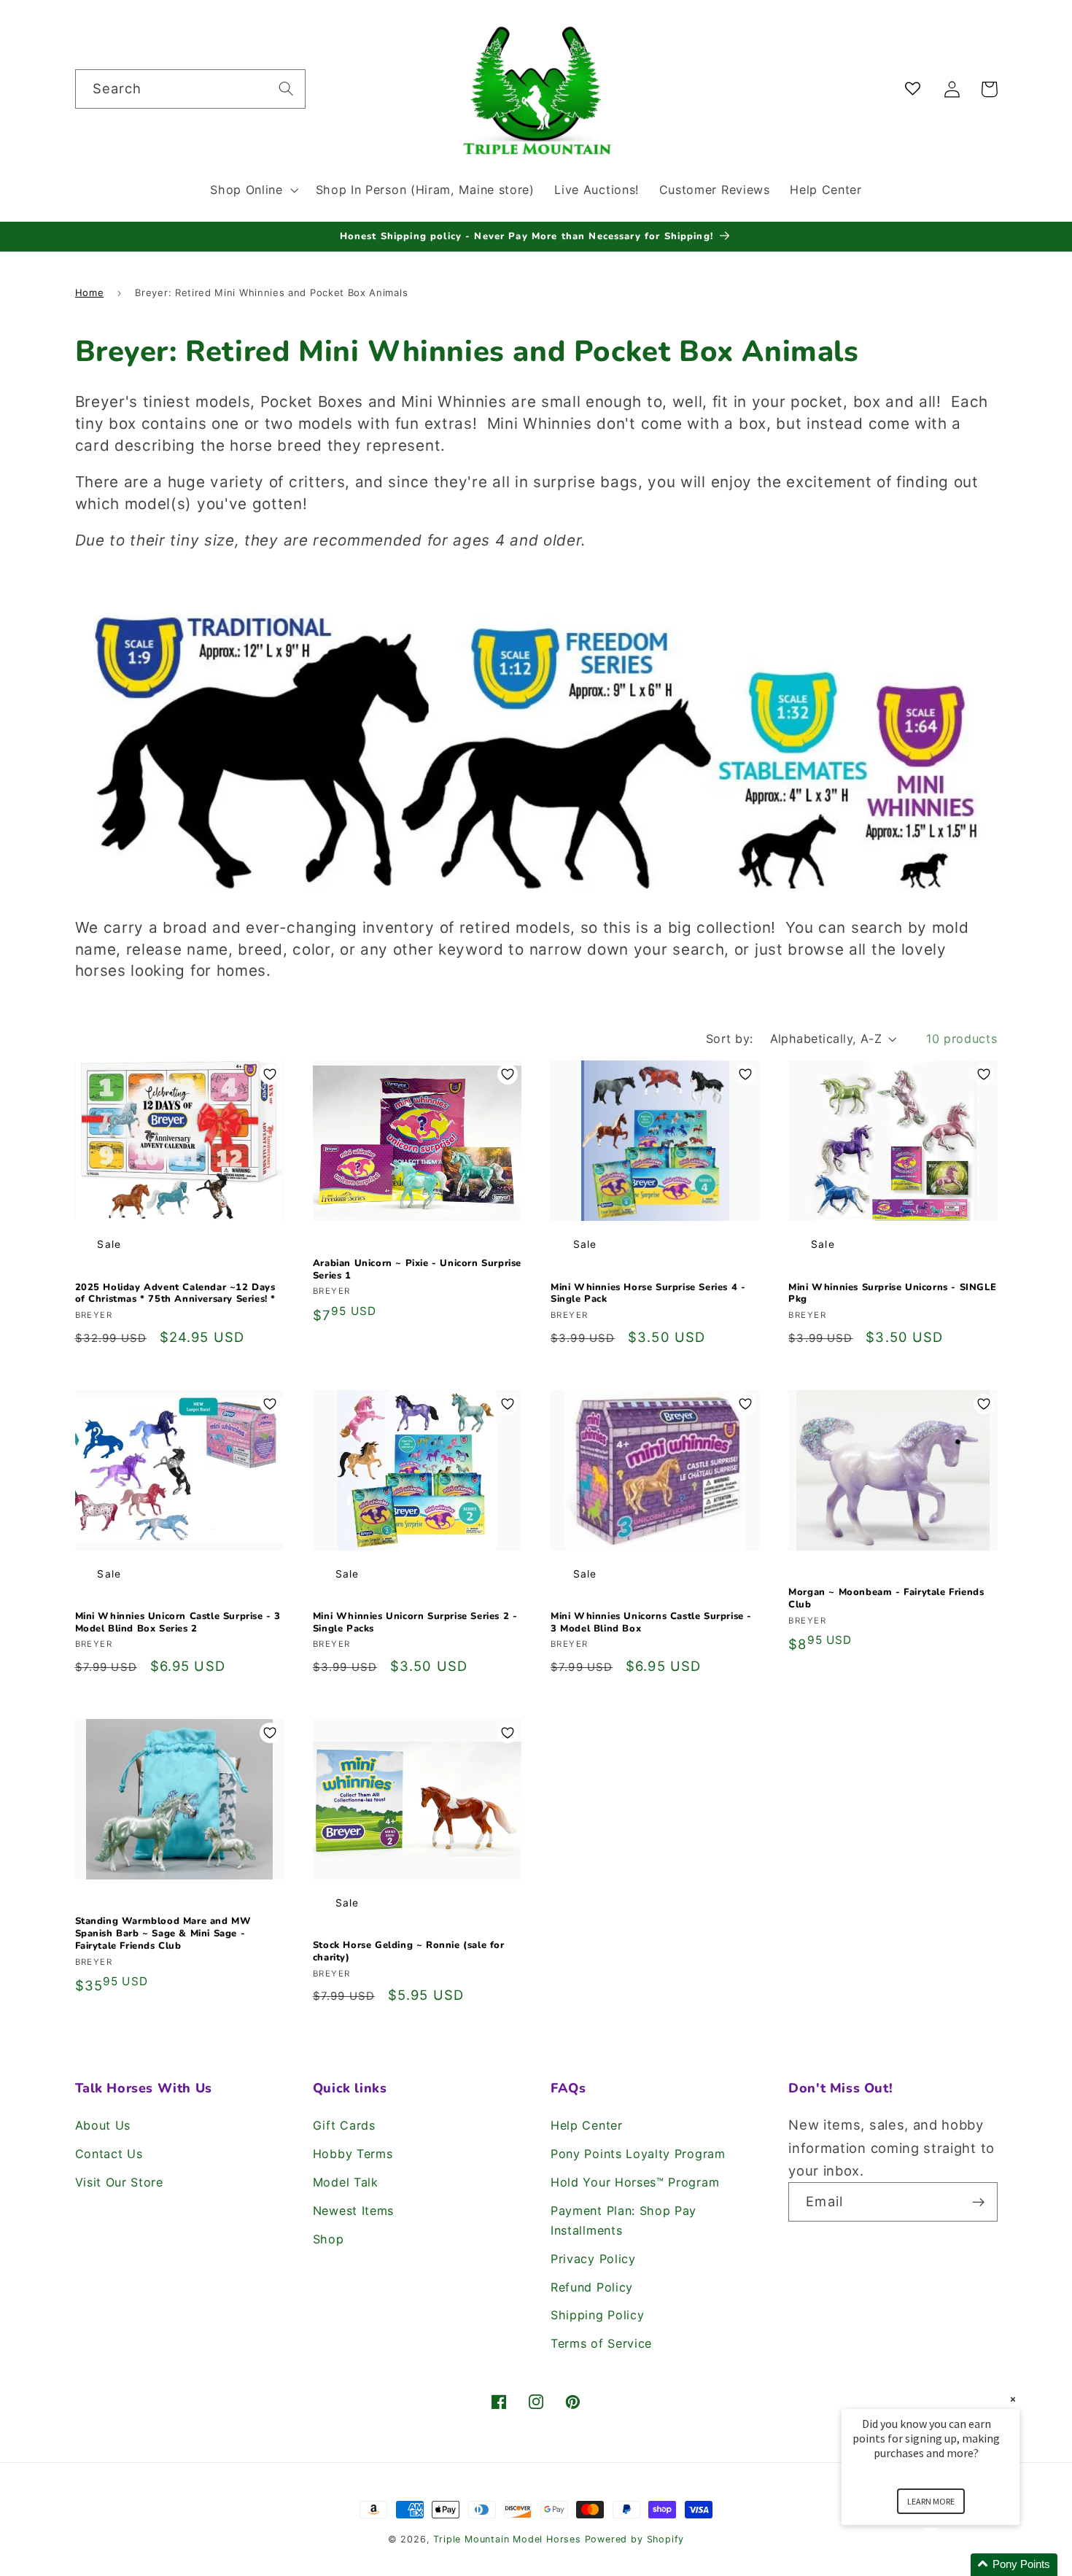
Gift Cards (344, 2125)
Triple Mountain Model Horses (507, 2539)
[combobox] (190, 89)
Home (90, 292)
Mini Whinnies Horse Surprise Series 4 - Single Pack (648, 1294)
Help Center (587, 2125)
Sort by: (730, 1039)
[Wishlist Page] (916, 89)
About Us (103, 2125)
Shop (329, 2239)
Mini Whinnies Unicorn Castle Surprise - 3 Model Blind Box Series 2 (178, 1623)
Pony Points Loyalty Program (638, 2154)
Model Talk (346, 2182)
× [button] (1013, 2399)
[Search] (286, 89)
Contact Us (109, 2154)
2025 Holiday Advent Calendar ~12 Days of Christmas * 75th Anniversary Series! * (176, 1294)
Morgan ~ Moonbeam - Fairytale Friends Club (886, 1599)
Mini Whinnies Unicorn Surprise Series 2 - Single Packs (415, 1623)
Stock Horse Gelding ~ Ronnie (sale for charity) (409, 1952)
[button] (252, 190)
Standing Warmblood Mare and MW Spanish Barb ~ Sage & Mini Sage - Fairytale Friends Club (163, 1934)
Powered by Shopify (635, 2539)
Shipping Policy (597, 2315)
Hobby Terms (353, 2154)
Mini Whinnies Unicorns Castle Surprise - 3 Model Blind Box (651, 1623)
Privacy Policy (593, 2259)
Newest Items (353, 2211)
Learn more (931, 2501)
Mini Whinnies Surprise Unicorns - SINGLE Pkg (892, 1294)
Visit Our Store (119, 2182)
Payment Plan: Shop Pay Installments (624, 2220)
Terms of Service (601, 2343)
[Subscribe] (978, 2202)
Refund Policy (592, 2287)
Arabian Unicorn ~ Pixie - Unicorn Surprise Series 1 (417, 1270)
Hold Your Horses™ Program (635, 2182)
